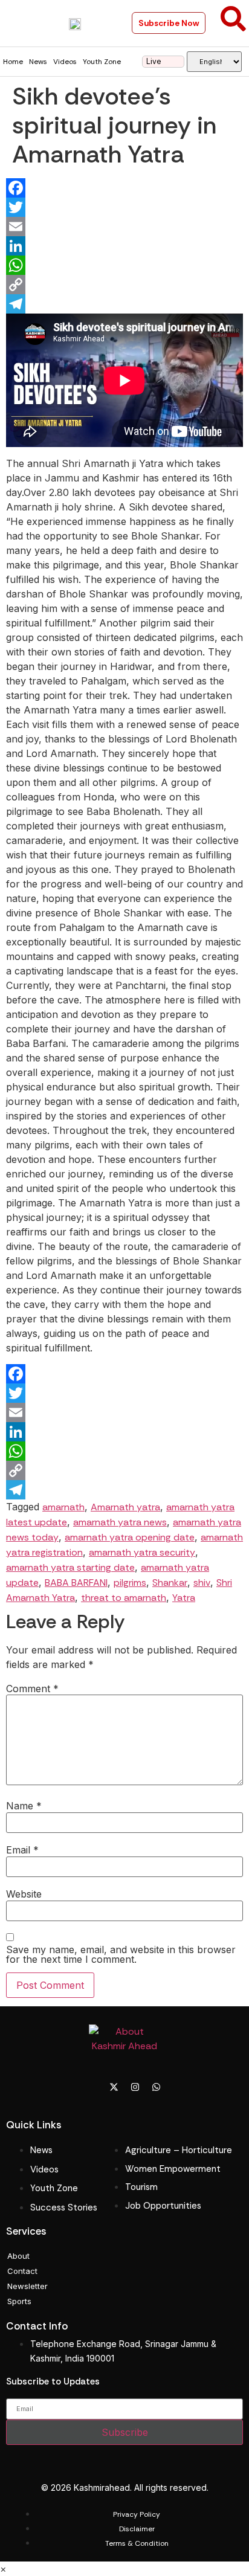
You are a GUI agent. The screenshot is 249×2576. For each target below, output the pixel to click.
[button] (19, 23)
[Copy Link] (124, 285)
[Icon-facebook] (93, 2087)
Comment (32, 1689)
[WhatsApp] (124, 265)
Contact (22, 2271)
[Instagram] (135, 2087)
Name (24, 1806)
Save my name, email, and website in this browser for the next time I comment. (121, 1954)
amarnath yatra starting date (70, 1567)
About (18, 2256)
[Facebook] (124, 188)
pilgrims (130, 1583)
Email (22, 1850)
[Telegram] (124, 304)
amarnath (63, 1507)
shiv (202, 1583)
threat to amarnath (124, 1598)
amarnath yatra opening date (130, 1537)
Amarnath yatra (125, 1507)
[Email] (124, 227)
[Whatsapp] (157, 2087)
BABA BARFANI (76, 1583)
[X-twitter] (114, 2087)
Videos (65, 62)
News (38, 62)
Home (13, 62)
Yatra (184, 1598)
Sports (19, 2301)
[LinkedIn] (124, 246)
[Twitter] (124, 207)
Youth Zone (102, 62)
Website (24, 1894)
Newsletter (27, 2286)
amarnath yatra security (142, 1552)
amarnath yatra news (120, 1522)
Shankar (170, 1583)
